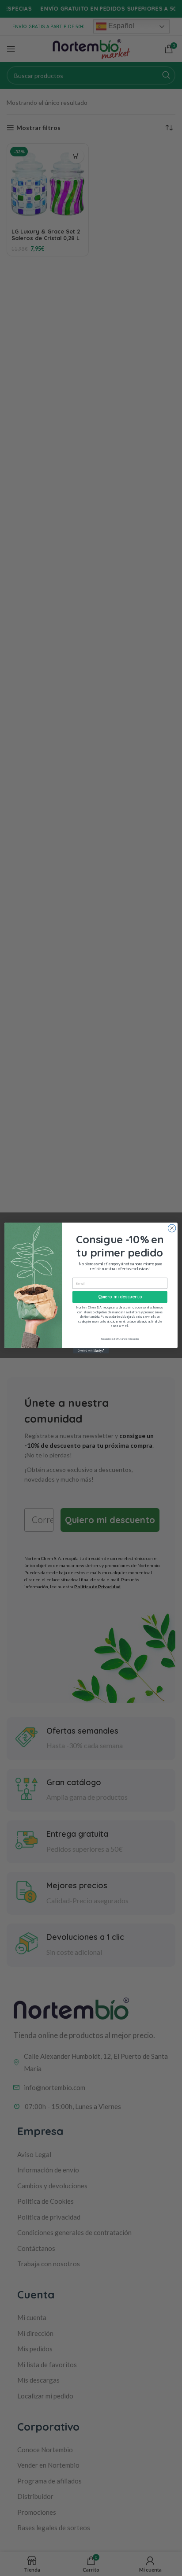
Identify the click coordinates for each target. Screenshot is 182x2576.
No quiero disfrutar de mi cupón (120, 1339)
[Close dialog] (172, 1228)
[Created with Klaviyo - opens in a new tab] (91, 1351)
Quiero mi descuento (120, 1297)
